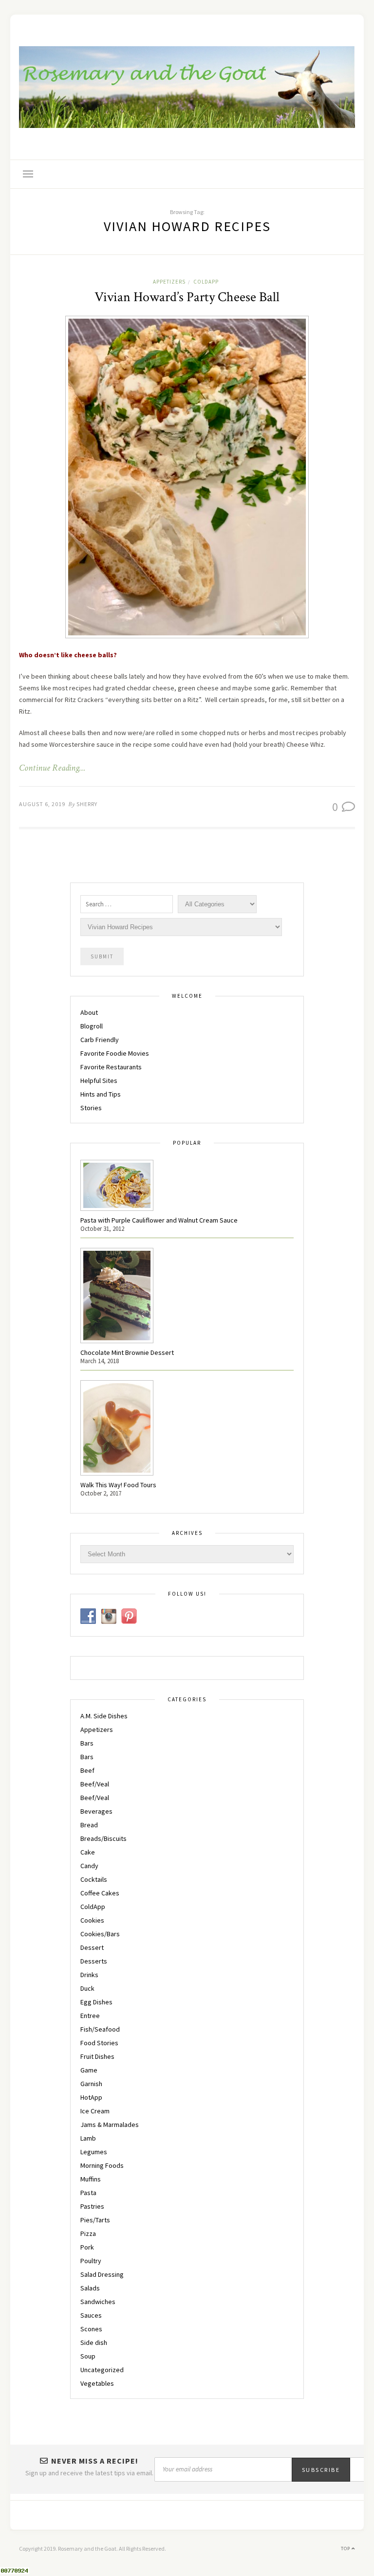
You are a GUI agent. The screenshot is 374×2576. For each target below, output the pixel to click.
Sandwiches (98, 2302)
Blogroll (92, 1026)
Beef (87, 1770)
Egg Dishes (96, 2002)
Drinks (89, 1975)
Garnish (91, 2084)
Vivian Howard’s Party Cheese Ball (187, 297)
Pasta (88, 2193)
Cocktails (94, 1879)
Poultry (91, 2261)
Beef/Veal (95, 1784)
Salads (90, 2288)
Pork (87, 2247)
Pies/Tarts (95, 2220)
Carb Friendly (100, 1040)
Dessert (92, 1947)
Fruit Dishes (97, 2056)
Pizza (88, 2234)
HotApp (91, 2097)
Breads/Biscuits (103, 1838)
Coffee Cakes (100, 1893)
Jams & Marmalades (110, 2125)
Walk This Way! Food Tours (118, 1485)
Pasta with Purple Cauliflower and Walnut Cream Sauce (159, 1220)
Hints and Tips (101, 1094)
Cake (88, 1852)
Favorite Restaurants (111, 1067)
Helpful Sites (99, 1081)
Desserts (94, 1961)
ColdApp (206, 282)
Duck (87, 1988)
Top (346, 2549)
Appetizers (169, 282)
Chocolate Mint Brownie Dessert (127, 1352)
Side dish (94, 2342)
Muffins (91, 2179)
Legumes (94, 2152)
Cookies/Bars (100, 1934)
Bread (89, 1825)
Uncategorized (102, 2370)
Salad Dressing (102, 2274)
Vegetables (97, 2383)
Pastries (92, 2206)
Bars (87, 1743)
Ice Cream (95, 2111)
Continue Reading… (52, 768)
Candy (89, 1866)
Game (89, 2070)
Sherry (87, 804)
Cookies (92, 1920)
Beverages (96, 1811)
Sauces (91, 2315)
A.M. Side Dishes (104, 1716)
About (89, 1012)
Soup (88, 2356)
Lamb (88, 2138)
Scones (91, 2329)
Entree (90, 2016)
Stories (91, 1108)
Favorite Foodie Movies (115, 1053)
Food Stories (99, 2043)
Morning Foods (102, 2165)
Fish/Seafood (100, 2029)
